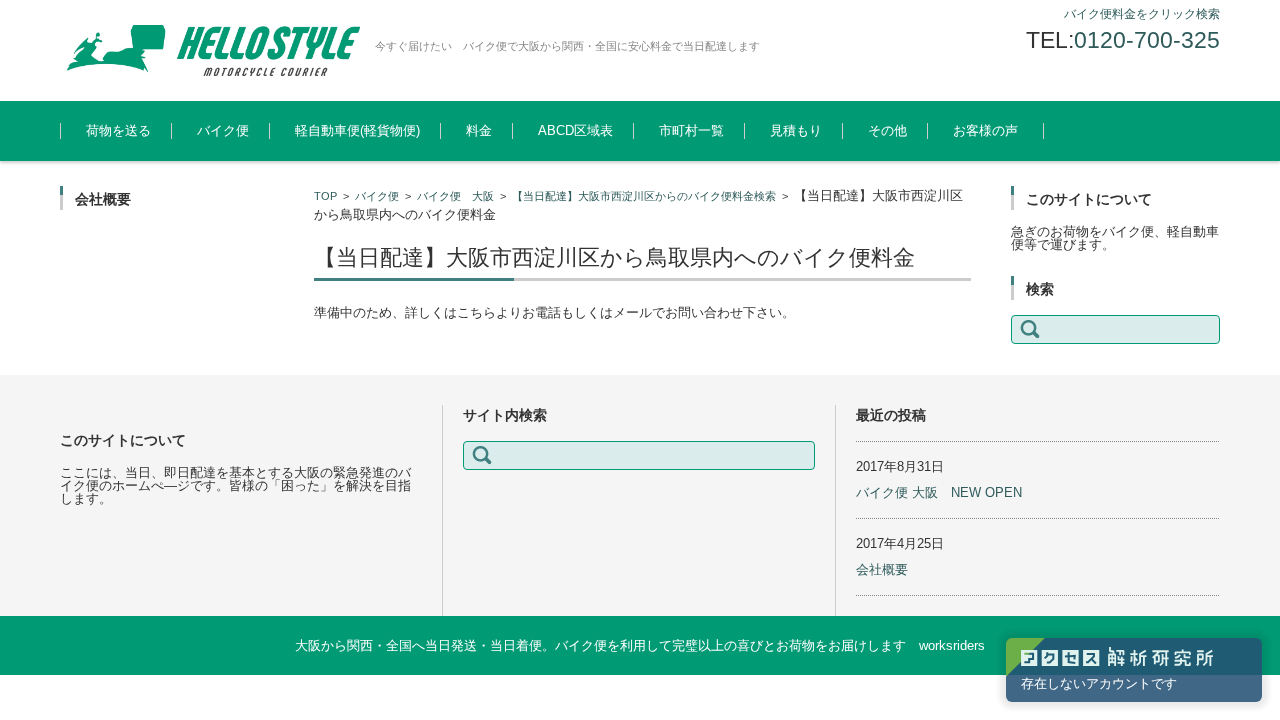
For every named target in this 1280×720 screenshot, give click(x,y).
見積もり (796, 130)
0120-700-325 (1147, 40)
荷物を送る (118, 130)
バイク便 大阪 (455, 196)
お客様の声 (985, 130)
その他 (887, 130)
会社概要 (882, 569)
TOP (325, 196)
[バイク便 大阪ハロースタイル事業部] (210, 50)
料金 (479, 130)
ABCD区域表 (575, 130)
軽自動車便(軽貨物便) (357, 130)
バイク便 (223, 130)
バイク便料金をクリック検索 (1142, 14)
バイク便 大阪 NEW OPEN (939, 492)
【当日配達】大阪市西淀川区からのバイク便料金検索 (644, 196)
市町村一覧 (691, 130)
